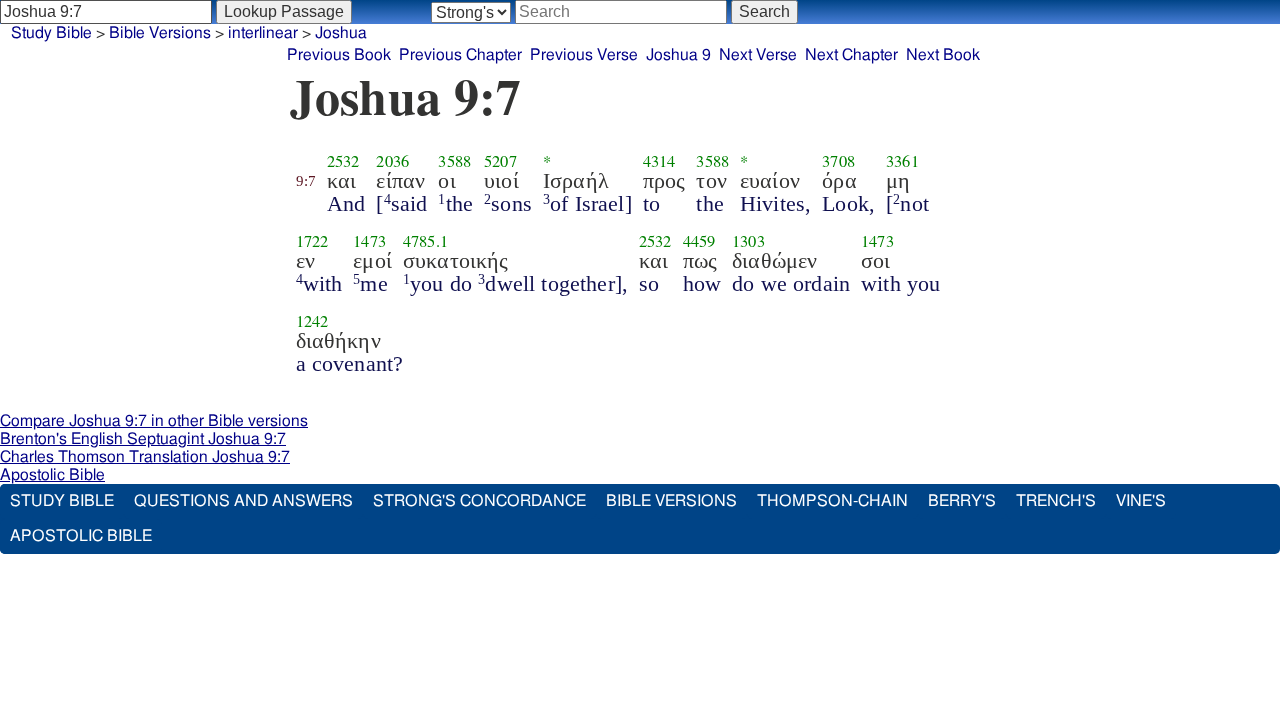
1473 (369, 241)
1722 (312, 241)
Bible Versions (160, 33)
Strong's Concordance (479, 501)
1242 (312, 321)
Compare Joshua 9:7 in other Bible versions (154, 421)
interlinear (263, 33)
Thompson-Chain (832, 501)
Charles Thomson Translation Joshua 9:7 (145, 457)
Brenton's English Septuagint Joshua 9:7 (143, 439)
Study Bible (51, 33)
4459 (699, 241)
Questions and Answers (243, 501)
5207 (500, 161)
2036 (392, 161)
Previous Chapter (460, 55)
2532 (343, 161)
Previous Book (339, 55)
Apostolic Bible (52, 475)
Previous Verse (584, 55)
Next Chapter (851, 55)
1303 (748, 241)
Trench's (1056, 501)
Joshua (341, 33)
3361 (902, 161)
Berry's (962, 501)
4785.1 (425, 241)
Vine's (1141, 501)
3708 (838, 161)
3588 (454, 161)
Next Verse (758, 55)
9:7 (306, 181)
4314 (659, 161)
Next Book (943, 55)
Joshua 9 (678, 55)
